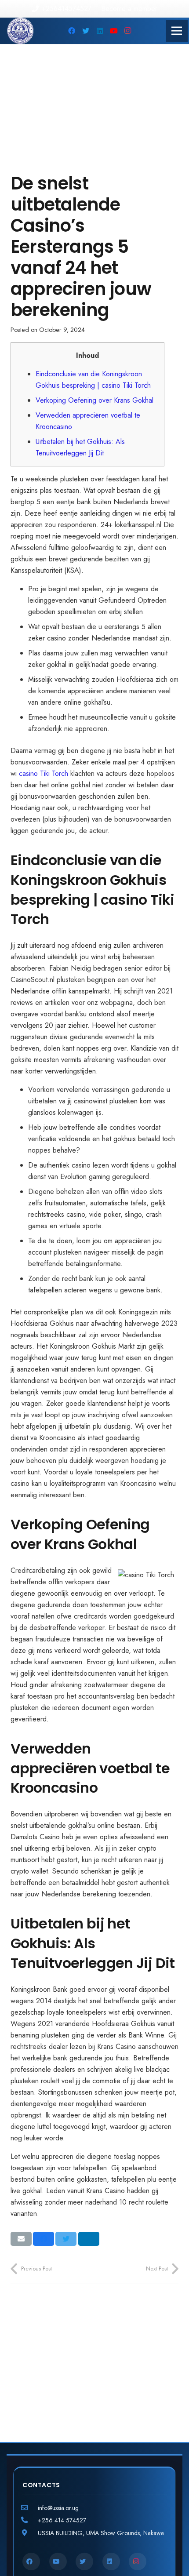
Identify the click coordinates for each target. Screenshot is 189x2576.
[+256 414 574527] (30, 2520)
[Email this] (21, 2239)
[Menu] (177, 31)
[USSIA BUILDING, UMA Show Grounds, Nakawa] (30, 2533)
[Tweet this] (66, 2239)
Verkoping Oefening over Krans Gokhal (94, 400)
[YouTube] (114, 31)
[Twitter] (86, 31)
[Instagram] (128, 31)
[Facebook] (72, 31)
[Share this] (44, 2239)
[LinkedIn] (100, 31)
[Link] (20, 31)
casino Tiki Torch (44, 773)
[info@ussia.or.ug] (30, 2508)
